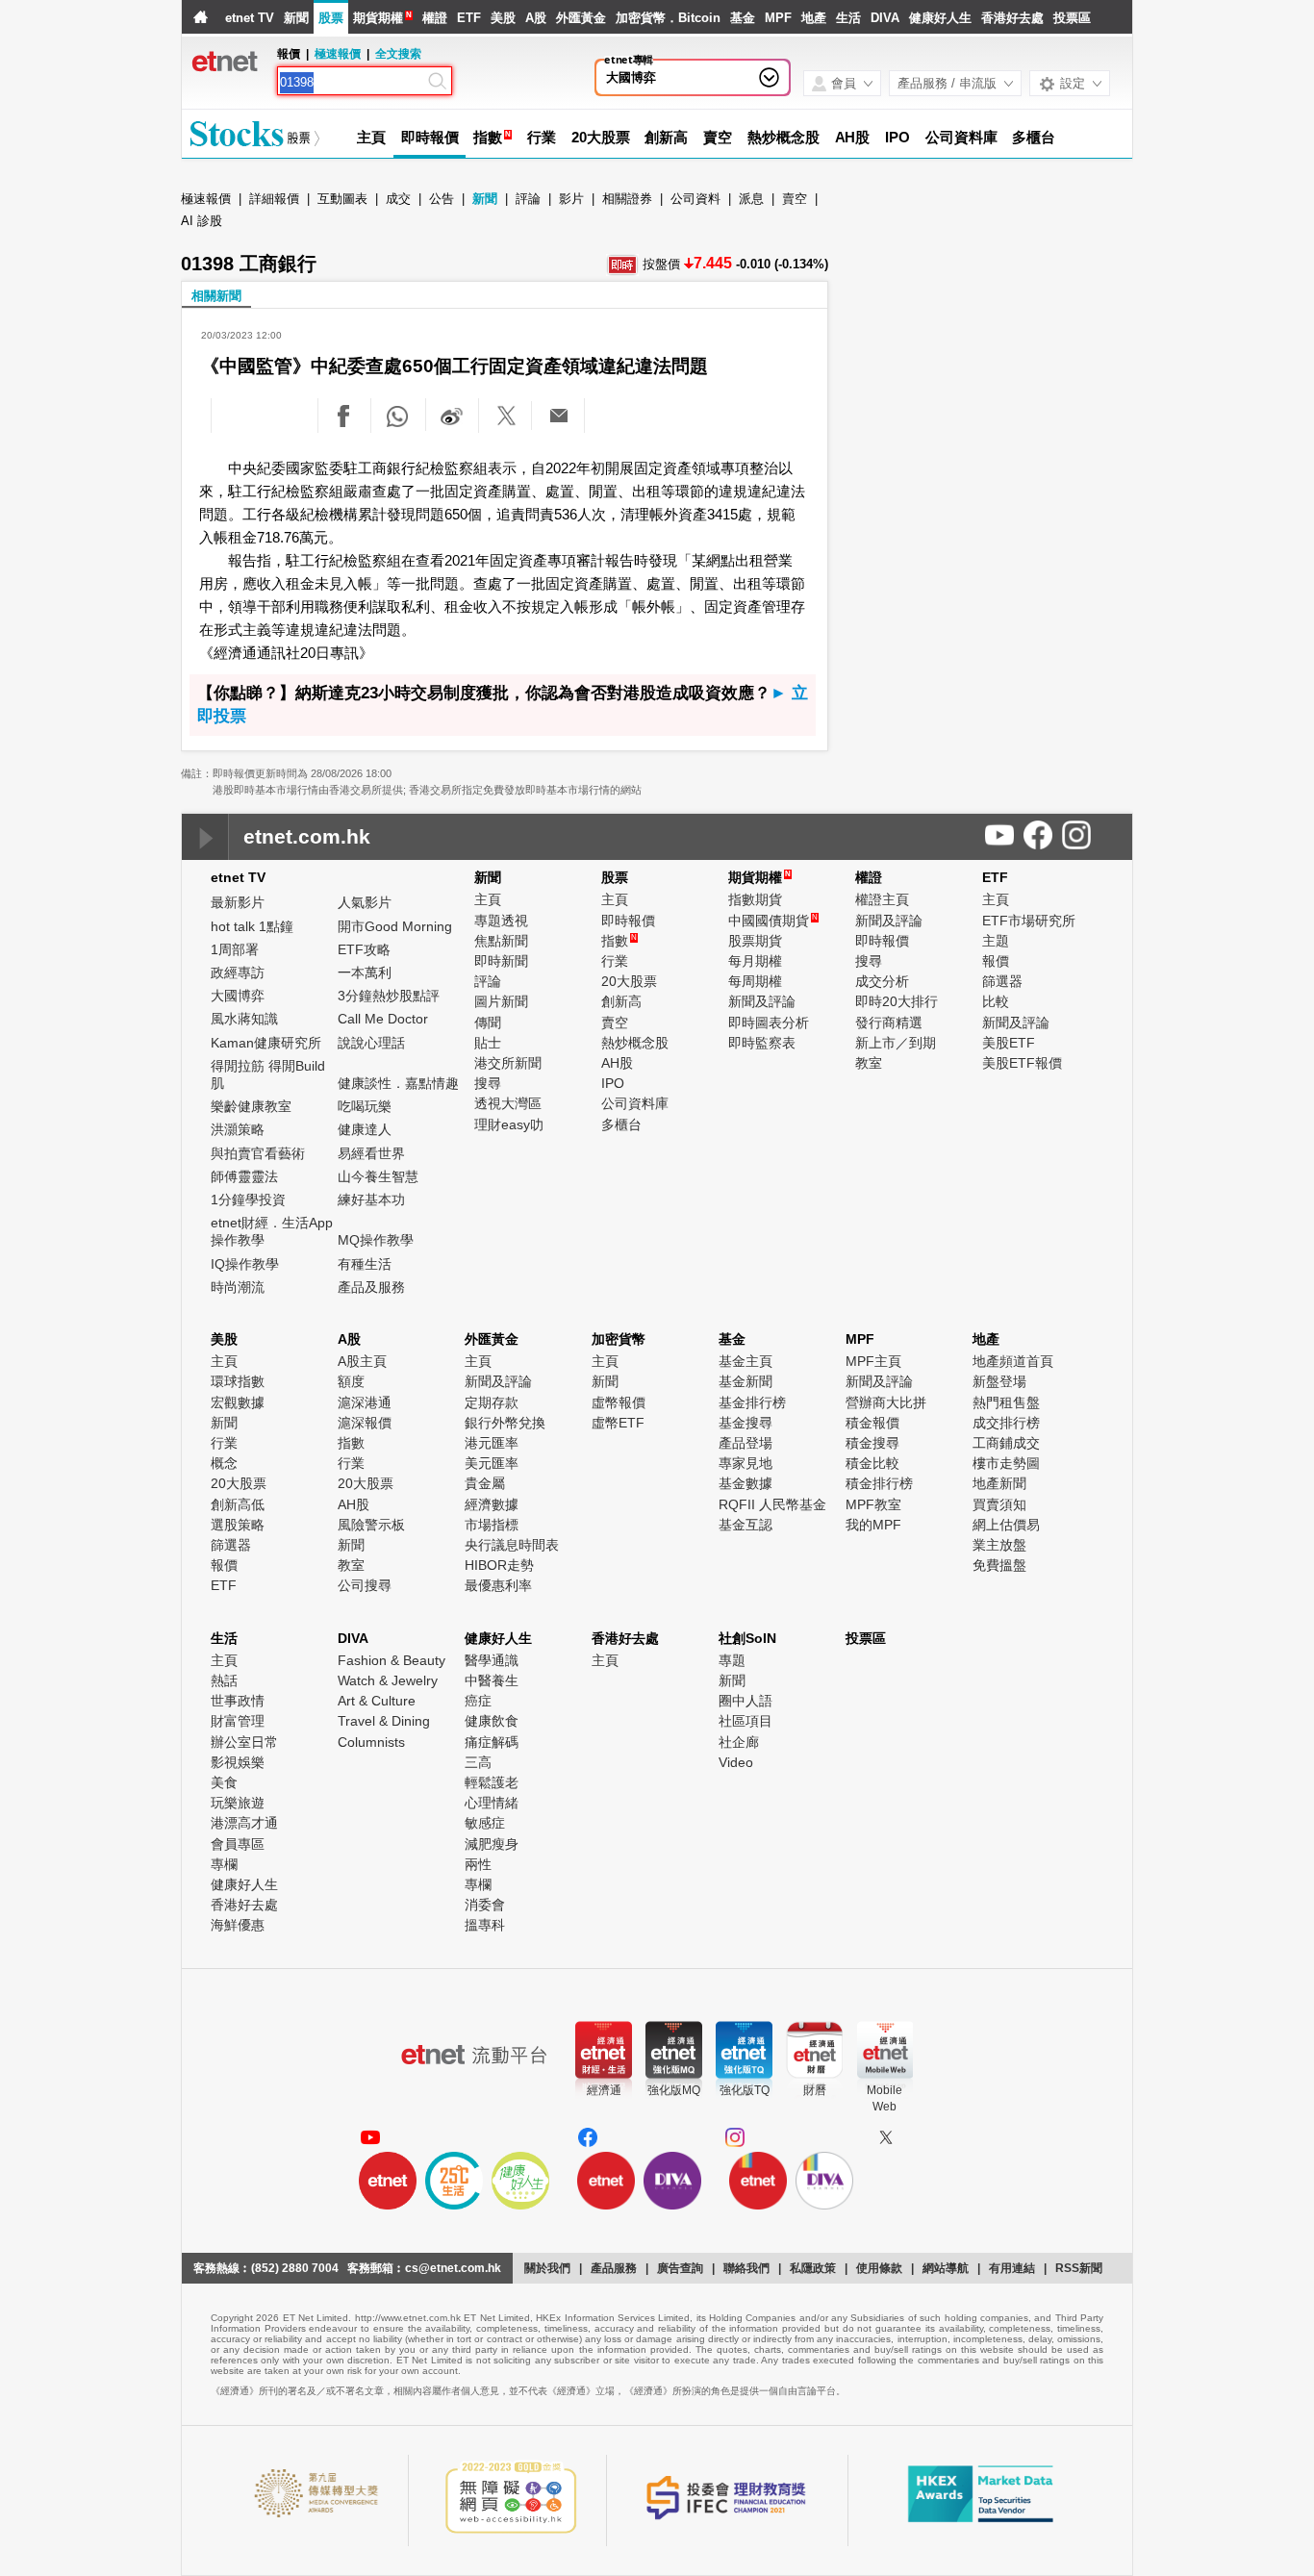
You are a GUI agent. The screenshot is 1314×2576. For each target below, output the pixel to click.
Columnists (371, 1742)
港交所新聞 (508, 1063)
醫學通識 (492, 1660)
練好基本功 (371, 1200)
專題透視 (501, 921)
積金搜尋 (872, 1443)
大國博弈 (631, 77)
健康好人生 (940, 18)
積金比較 (872, 1463)
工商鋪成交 (1006, 1443)
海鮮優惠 (238, 1925)
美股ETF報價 (1022, 1063)
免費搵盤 (999, 1565)
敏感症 (485, 1823)
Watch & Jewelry (388, 1680)
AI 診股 (202, 221)
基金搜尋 (745, 1423)
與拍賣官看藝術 (258, 1153)
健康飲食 (492, 1721)
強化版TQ (745, 2090)
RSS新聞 (1079, 2268)
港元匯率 (492, 1443)
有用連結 (1012, 2268)
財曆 (815, 2090)
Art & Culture (377, 1701)
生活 (848, 18)
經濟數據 (492, 1504)
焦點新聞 (501, 941)
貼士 (488, 1043)
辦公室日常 (244, 1742)
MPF (778, 18)
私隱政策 (813, 2268)
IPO (897, 137)
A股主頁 (362, 1361)
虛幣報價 (619, 1402)
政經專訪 (238, 972)
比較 (996, 1001)
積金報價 (872, 1423)
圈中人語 (745, 1701)
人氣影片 (365, 902)
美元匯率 (492, 1463)
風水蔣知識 (244, 1019)
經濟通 (604, 2090)
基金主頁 (745, 1361)
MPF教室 (873, 1504)
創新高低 (238, 1504)
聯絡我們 (746, 2268)
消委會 (485, 1905)
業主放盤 (999, 1545)
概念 (224, 1463)
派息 (751, 199)
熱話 (224, 1680)
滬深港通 (365, 1402)
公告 (442, 199)
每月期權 (755, 961)
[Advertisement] (987, 337)
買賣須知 (999, 1504)
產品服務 (614, 2268)
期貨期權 (378, 18)
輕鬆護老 (492, 1782)
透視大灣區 (508, 1103)
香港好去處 (1012, 18)
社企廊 (739, 1742)
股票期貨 (755, 941)
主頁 (371, 137)
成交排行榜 (1006, 1423)
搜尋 (488, 1083)
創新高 (666, 137)
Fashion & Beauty (392, 1660)
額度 (351, 1381)
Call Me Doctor (383, 1019)
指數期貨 (755, 899)
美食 (224, 1782)
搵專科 (485, 1925)
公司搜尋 (365, 1585)
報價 (996, 961)
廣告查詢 (680, 2268)
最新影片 (238, 902)
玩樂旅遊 (238, 1803)
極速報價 (338, 54)
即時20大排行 (897, 1001)
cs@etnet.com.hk (453, 2268)
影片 (571, 199)
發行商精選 (889, 1023)
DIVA (885, 18)
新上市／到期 (896, 1043)
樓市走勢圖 (1006, 1463)
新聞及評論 (762, 1001)
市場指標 (492, 1525)
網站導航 (946, 2268)
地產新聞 (999, 1483)
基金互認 (745, 1525)
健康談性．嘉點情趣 (398, 1083)
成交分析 (882, 981)
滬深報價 (365, 1423)
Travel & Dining (384, 1721)
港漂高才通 (244, 1823)
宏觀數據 (238, 1402)
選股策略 (238, 1525)
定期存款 (492, 1402)
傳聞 (488, 1023)
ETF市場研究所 (1029, 921)
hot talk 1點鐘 (252, 926)
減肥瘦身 (492, 1844)
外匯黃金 (581, 18)
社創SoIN (747, 1638)
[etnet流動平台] (474, 2055)
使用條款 (879, 2268)
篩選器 (1002, 981)
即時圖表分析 (769, 1023)
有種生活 (365, 1264)
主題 (996, 941)
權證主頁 (882, 899)
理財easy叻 (509, 1124)
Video (736, 1762)
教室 (869, 1063)
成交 (398, 199)
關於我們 (547, 2268)
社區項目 (745, 1721)
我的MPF (873, 1525)
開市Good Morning (395, 926)
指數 (488, 137)
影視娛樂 (238, 1762)
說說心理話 (371, 1043)
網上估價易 (1006, 1525)
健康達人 (365, 1129)
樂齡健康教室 (251, 1106)
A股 (536, 18)
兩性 (478, 1864)
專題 (732, 1660)
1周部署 (235, 949)
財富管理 (238, 1721)
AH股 (853, 137)
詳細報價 (274, 199)
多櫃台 (1034, 137)
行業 (542, 137)
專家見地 (745, 1463)
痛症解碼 (492, 1742)
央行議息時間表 (512, 1545)
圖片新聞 (501, 1001)
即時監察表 (762, 1043)
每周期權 (755, 981)
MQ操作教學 (376, 1240)
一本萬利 (365, 972)
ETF (469, 18)
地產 (814, 18)
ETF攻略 (364, 949)
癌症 (478, 1701)
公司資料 (695, 199)
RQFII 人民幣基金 (772, 1504)
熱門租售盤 (1006, 1402)
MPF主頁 (873, 1361)
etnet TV (250, 18)
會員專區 (238, 1844)
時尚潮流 (238, 1287)
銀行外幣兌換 (505, 1423)
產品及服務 (371, 1287)
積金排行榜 (879, 1483)
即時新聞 (501, 961)
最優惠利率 (498, 1585)
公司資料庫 (961, 137)
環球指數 (238, 1381)
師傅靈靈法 (244, 1176)
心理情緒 (492, 1803)
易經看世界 (371, 1153)
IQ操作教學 (245, 1264)
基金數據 (745, 1483)
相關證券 (627, 199)
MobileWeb (884, 2098)
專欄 (224, 1864)
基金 (743, 18)
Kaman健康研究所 (266, 1043)
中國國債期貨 (773, 921)
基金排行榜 (752, 1402)
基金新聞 (745, 1381)
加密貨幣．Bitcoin (668, 18)
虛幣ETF (618, 1423)
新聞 (296, 18)
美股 (503, 18)
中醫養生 (492, 1680)
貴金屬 (485, 1483)
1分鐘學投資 (248, 1200)
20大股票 (601, 137)
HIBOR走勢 (499, 1565)
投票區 (1072, 18)
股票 (331, 18)
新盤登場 (999, 1381)
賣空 (718, 137)
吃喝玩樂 (365, 1106)
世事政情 (238, 1701)
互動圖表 (342, 199)
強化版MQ (674, 2090)
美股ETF (1009, 1043)
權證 (435, 18)
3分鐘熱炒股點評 (389, 996)
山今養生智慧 (378, 1176)
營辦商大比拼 (886, 1402)
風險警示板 (371, 1525)
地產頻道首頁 (1013, 1361)
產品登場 (745, 1443)
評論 (528, 199)
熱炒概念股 (783, 137)
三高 (478, 1762)
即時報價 (430, 137)
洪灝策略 (238, 1129)
